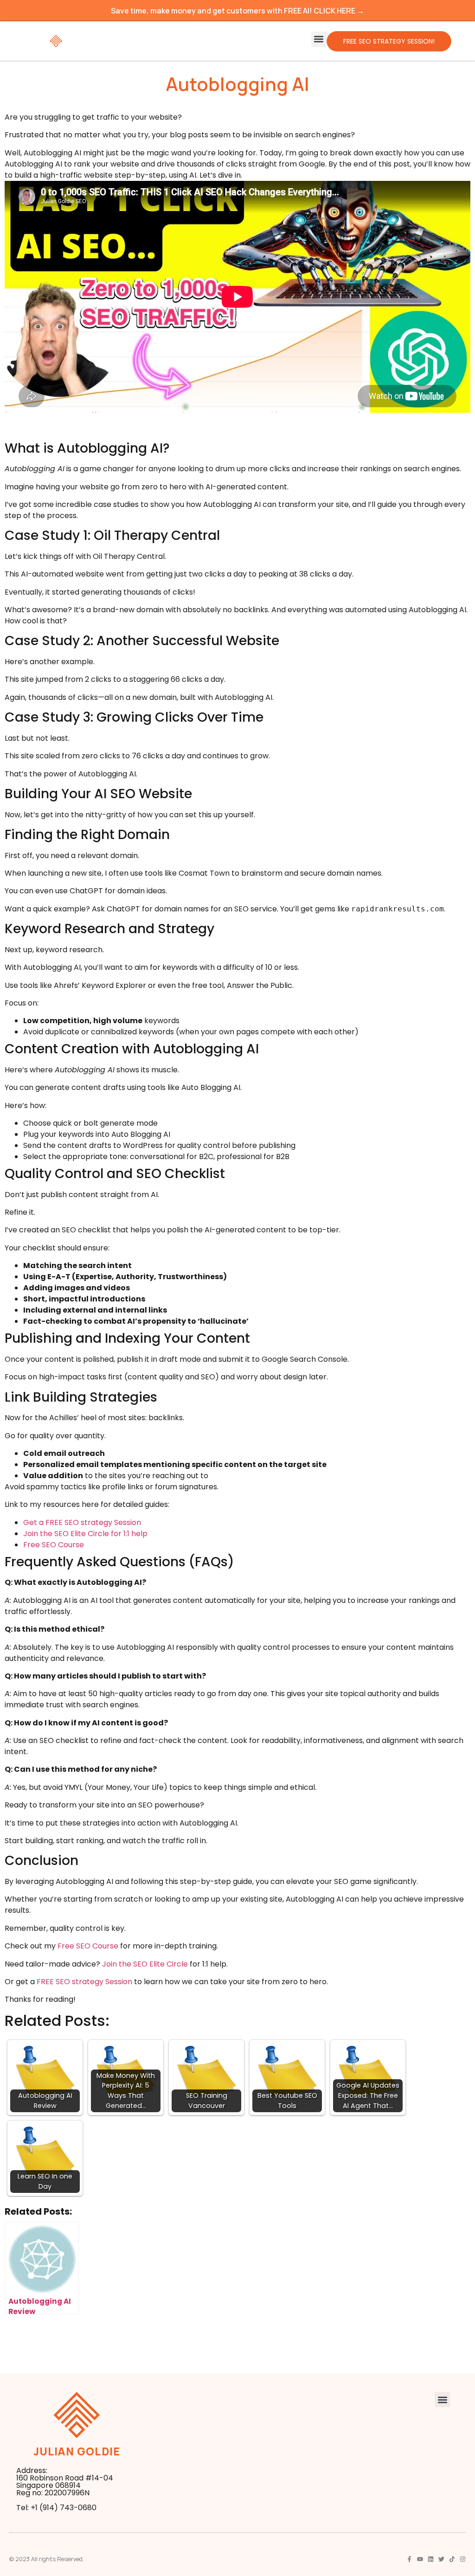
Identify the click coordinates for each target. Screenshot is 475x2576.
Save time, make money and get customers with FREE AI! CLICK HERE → (237, 11)
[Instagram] (463, 2559)
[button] (319, 39)
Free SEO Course (54, 1545)
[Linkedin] (431, 2559)
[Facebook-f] (409, 2559)
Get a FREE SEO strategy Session (82, 1522)
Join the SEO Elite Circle (145, 1964)
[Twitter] (441, 2559)
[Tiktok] (452, 2559)
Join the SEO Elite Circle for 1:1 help (85, 1534)
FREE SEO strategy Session (84, 1982)
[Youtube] (420, 2559)
